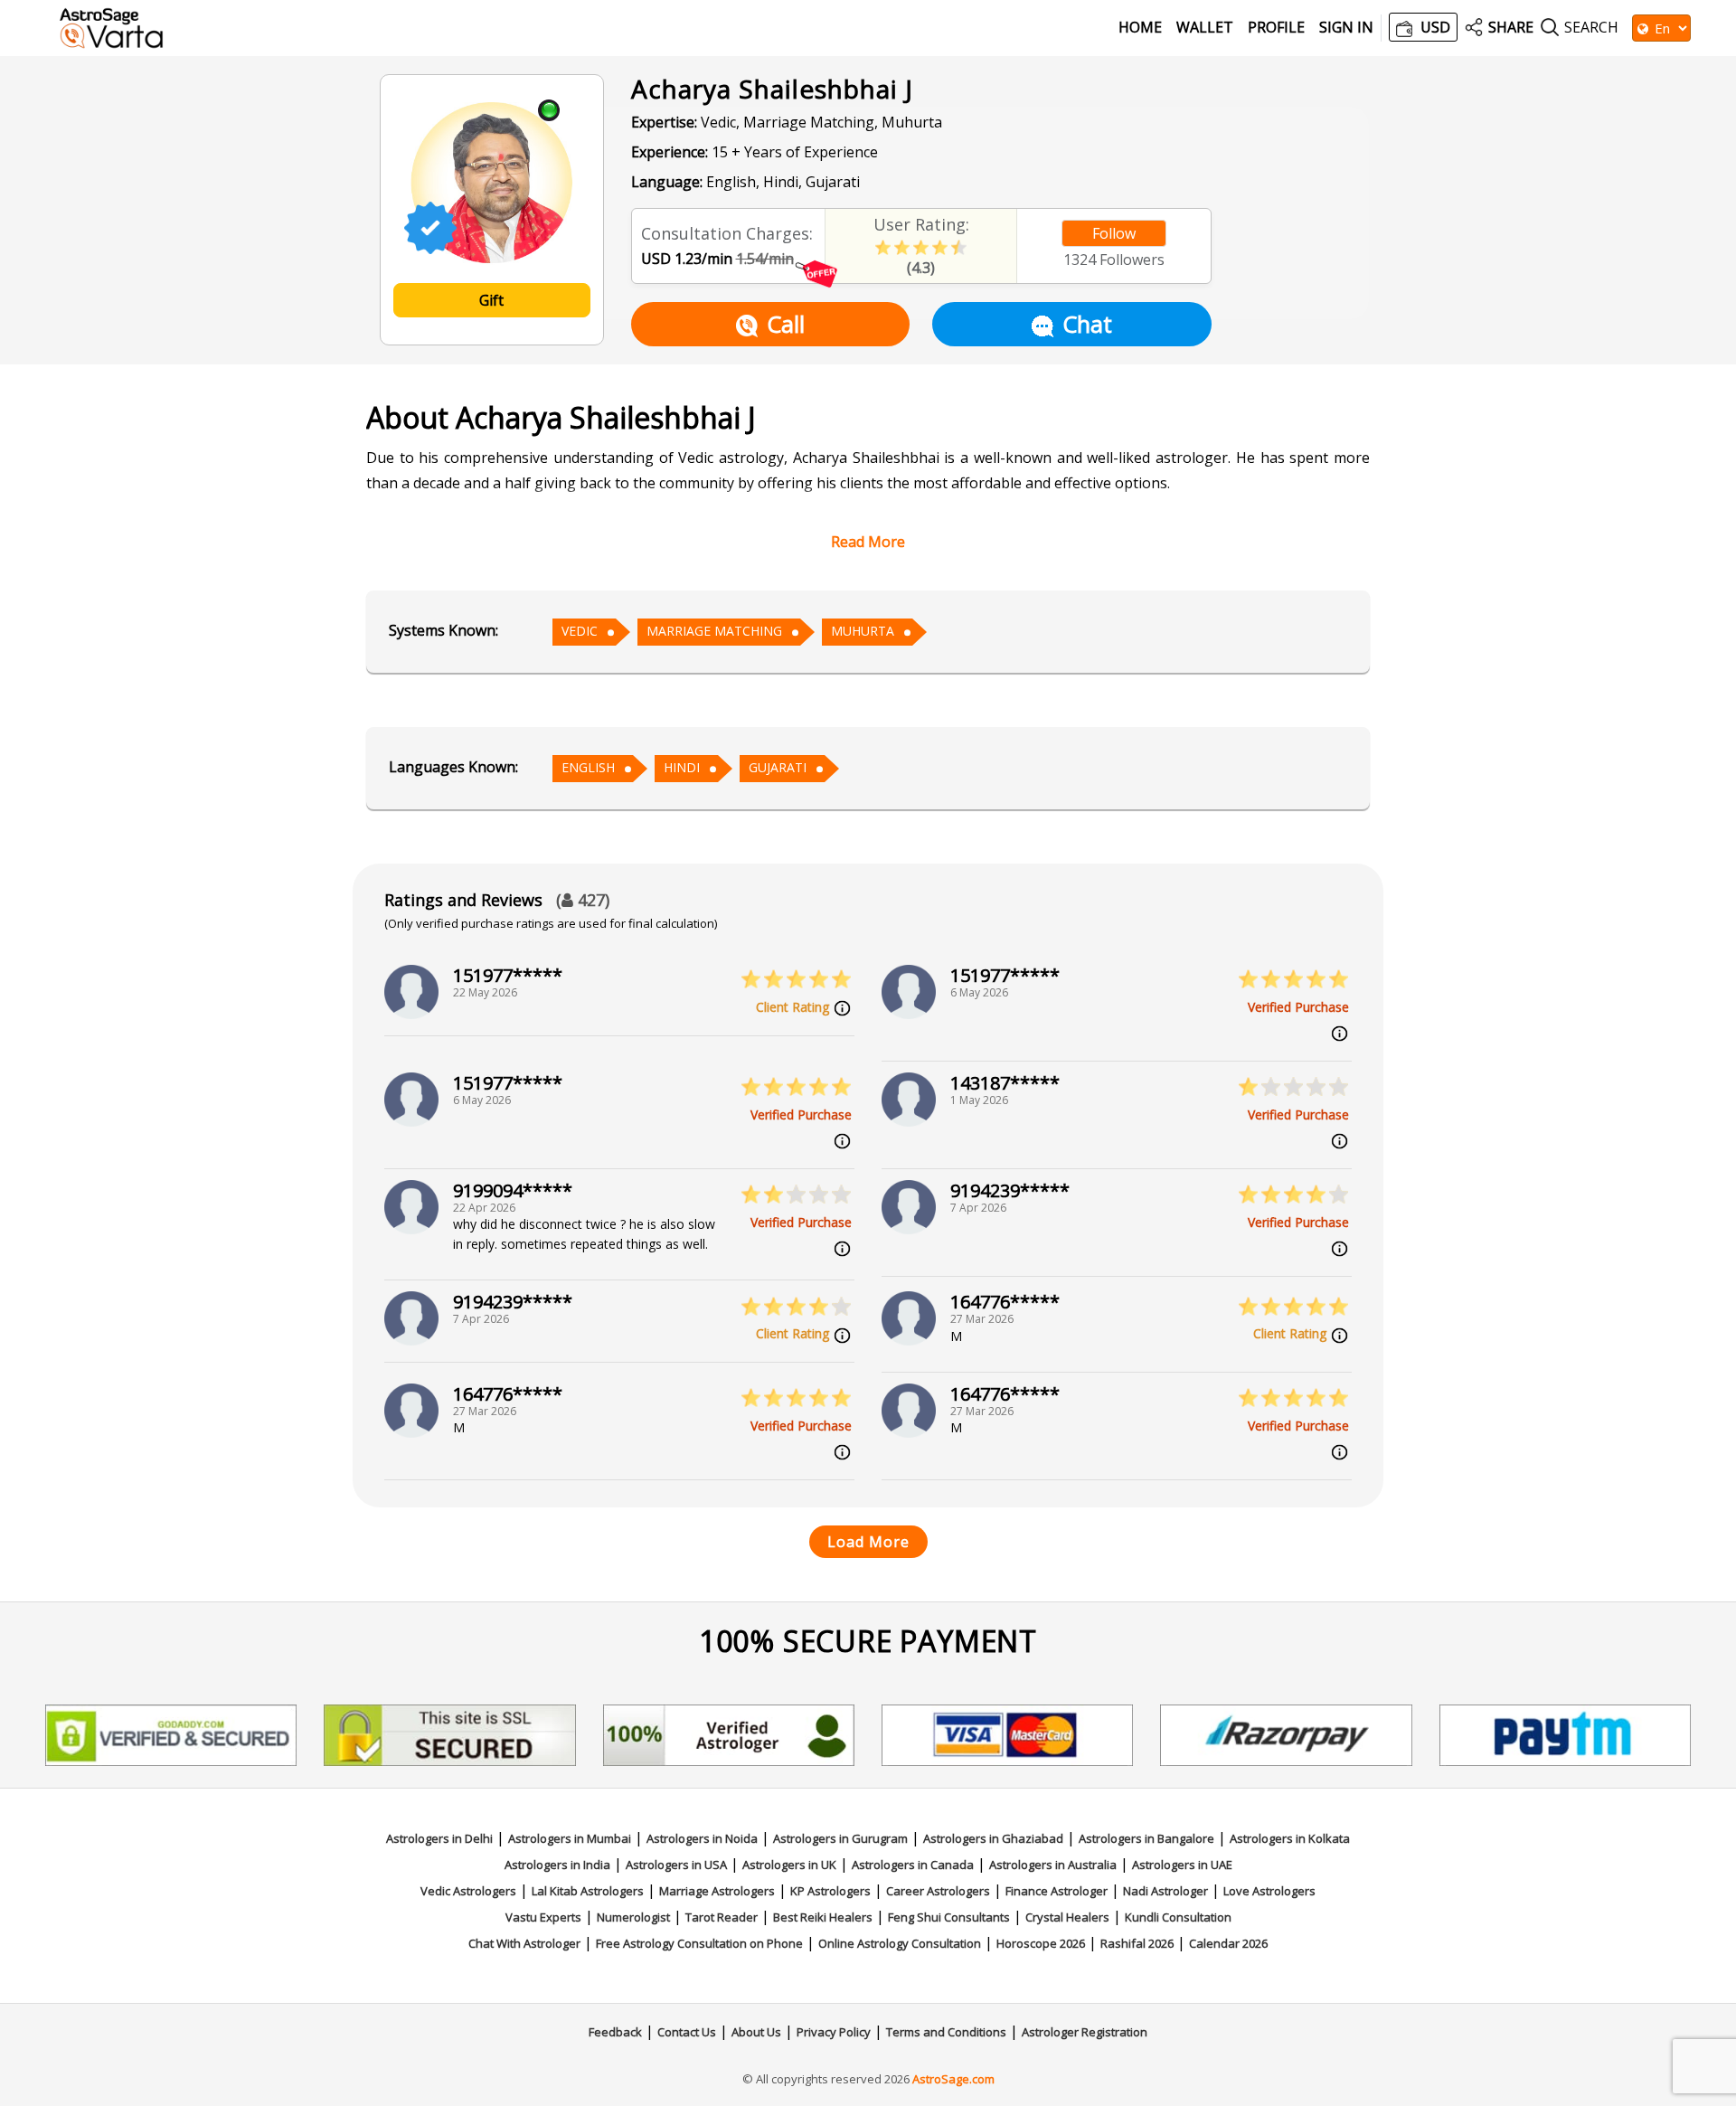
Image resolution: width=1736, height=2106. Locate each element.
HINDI (682, 767)
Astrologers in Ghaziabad (993, 1838)
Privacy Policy (834, 2032)
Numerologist (633, 1917)
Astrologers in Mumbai (570, 1838)
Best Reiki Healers (823, 1917)
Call (786, 324)
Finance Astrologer (1057, 1891)
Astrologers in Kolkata (1290, 1838)
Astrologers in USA (676, 1865)
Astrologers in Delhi (439, 1838)
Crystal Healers (1067, 1917)
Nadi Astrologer (1165, 1891)
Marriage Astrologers (717, 1891)
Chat (1087, 324)
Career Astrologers (938, 1891)
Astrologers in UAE (1182, 1865)
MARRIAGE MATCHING (714, 631)
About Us (756, 2032)
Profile (1276, 28)
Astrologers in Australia (1053, 1865)
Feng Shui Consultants (949, 1917)
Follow (1114, 233)
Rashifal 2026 (1137, 1943)
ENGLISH (588, 767)
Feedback (615, 2032)
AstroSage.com (953, 2079)
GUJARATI (778, 767)
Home (1140, 28)
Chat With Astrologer (524, 1943)
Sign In (1346, 28)
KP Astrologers (830, 1891)
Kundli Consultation (1178, 1917)
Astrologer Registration (1085, 2032)
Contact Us (687, 2032)
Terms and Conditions (946, 2032)
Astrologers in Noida (702, 1838)
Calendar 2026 (1228, 1943)
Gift (491, 300)
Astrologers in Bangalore (1146, 1838)
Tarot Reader (722, 1917)
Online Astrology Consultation (900, 1943)
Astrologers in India (557, 1865)
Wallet (1205, 28)
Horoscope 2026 (1041, 1943)
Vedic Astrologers (468, 1891)
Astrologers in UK (789, 1865)
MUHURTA (863, 631)
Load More (868, 1542)
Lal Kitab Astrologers (588, 1891)
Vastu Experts (543, 1917)
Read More (868, 542)
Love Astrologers (1269, 1891)
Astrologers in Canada (913, 1865)
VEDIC (580, 631)
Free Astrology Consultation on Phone (699, 1943)
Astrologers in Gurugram (840, 1838)
